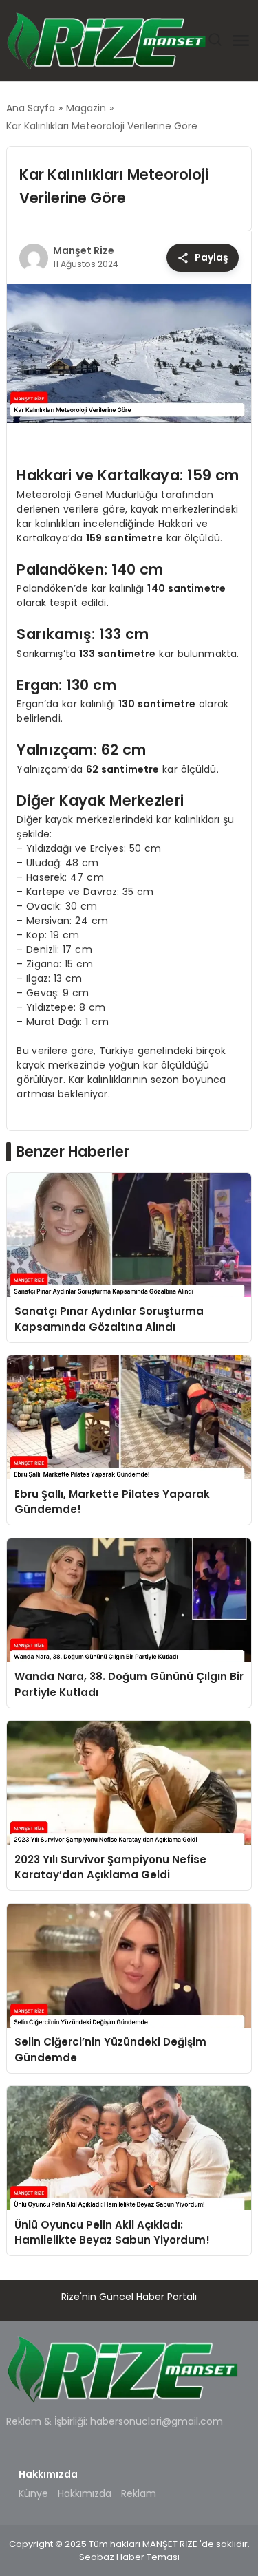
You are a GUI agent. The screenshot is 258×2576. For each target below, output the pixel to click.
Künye (33, 2493)
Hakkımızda (85, 2493)
